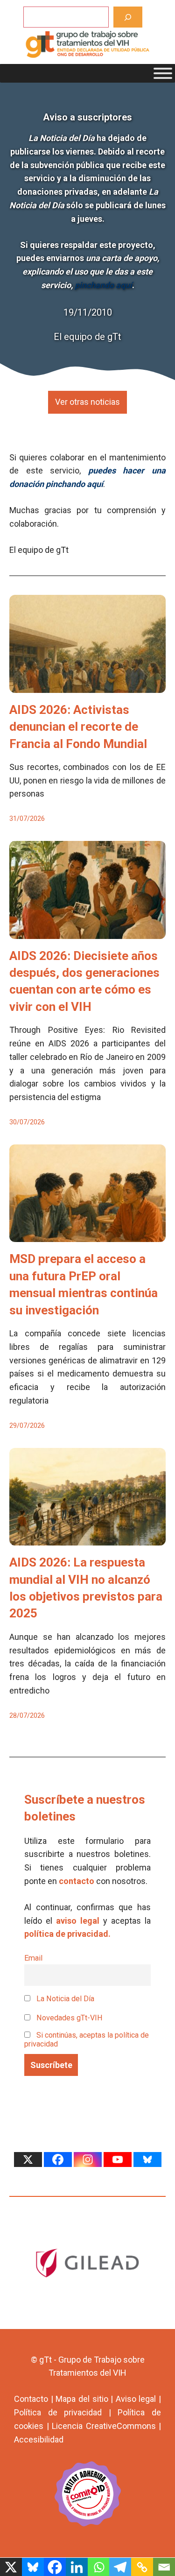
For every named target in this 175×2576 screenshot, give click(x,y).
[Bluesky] (147, 2160)
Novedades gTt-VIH (69, 2018)
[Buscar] (128, 17)
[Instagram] (88, 2160)
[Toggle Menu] (163, 73)
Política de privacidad (58, 2412)
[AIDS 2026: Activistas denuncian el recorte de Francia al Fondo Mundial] (87, 686)
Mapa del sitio (82, 2399)
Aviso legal (136, 2399)
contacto (77, 1881)
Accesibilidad (39, 2439)
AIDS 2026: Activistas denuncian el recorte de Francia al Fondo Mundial (78, 727)
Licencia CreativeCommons (104, 2426)
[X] (28, 2160)
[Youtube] (118, 2160)
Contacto (31, 2399)
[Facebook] (58, 2160)
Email (33, 1958)
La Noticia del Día (64, 1999)
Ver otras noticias (87, 402)
